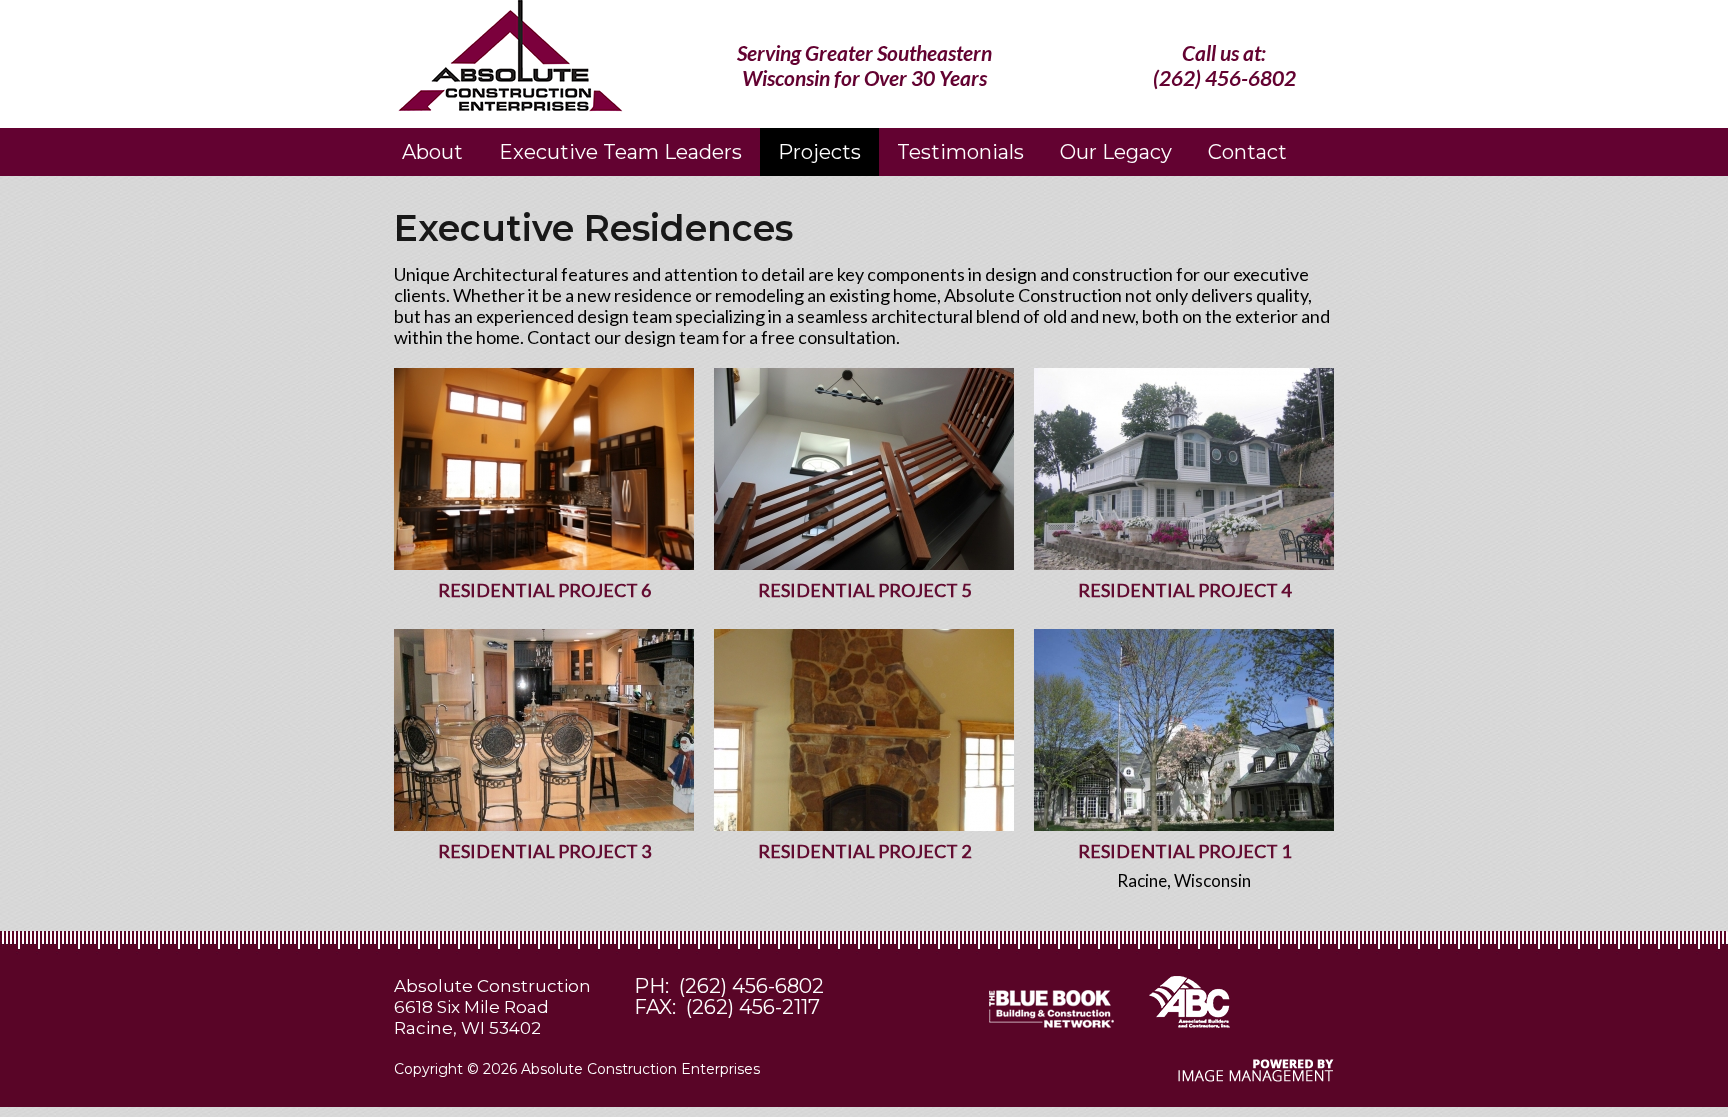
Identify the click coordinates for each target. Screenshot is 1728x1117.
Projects (819, 152)
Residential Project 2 (864, 851)
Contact (1247, 152)
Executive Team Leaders (620, 152)
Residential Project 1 (1184, 851)
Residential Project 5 (864, 590)
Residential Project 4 (1184, 590)
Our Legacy (1116, 152)
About (432, 152)
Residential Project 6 (544, 590)
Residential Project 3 (544, 851)
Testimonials (960, 152)
